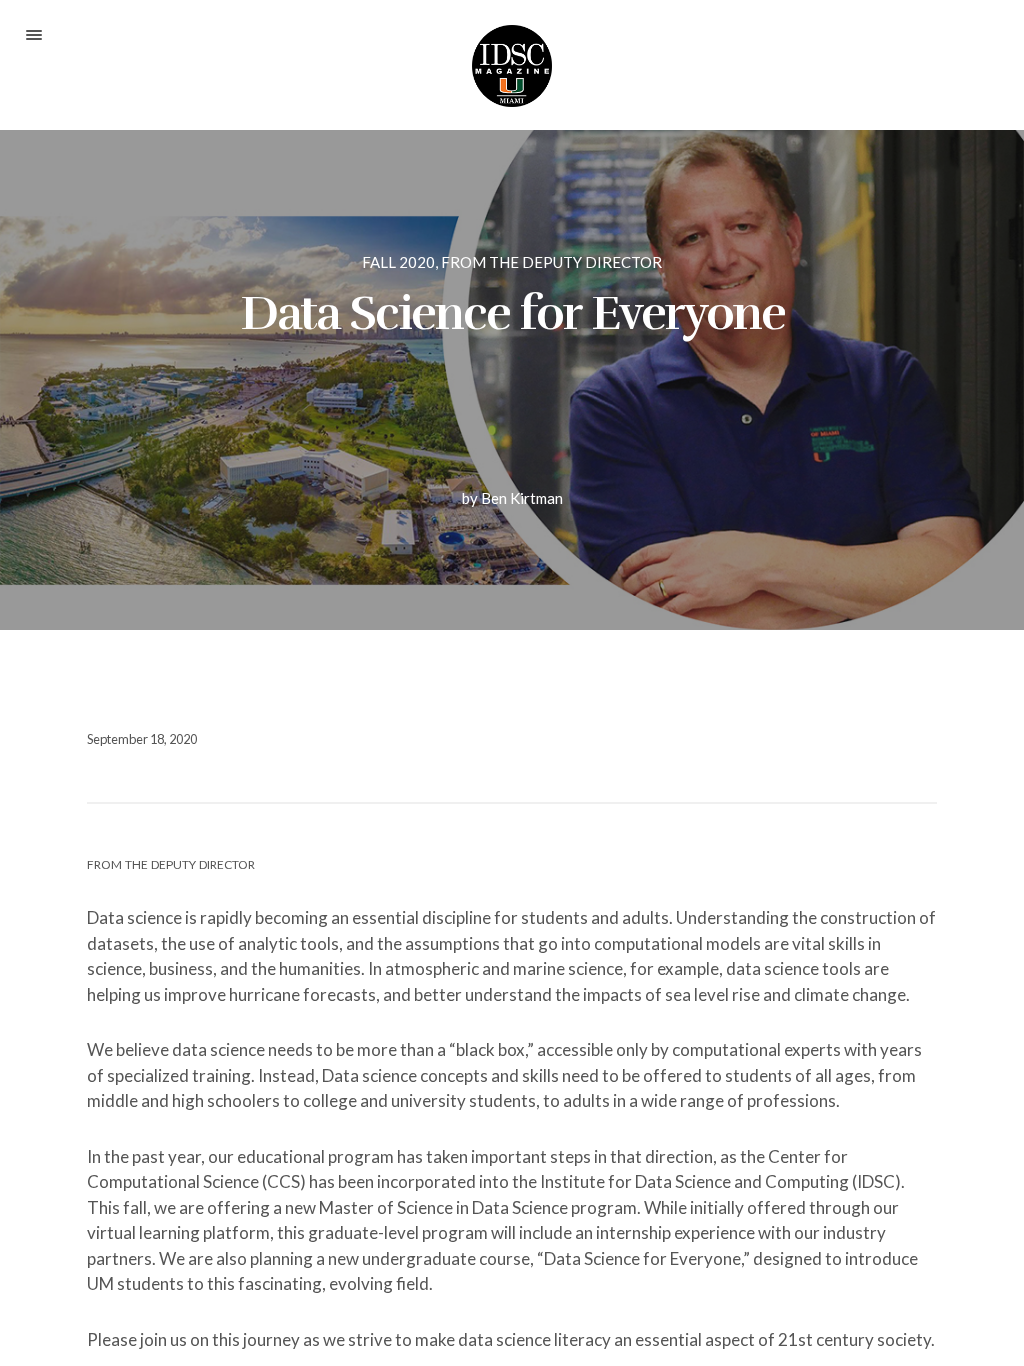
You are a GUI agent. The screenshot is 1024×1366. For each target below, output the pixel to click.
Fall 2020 (398, 262)
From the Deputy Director (551, 262)
